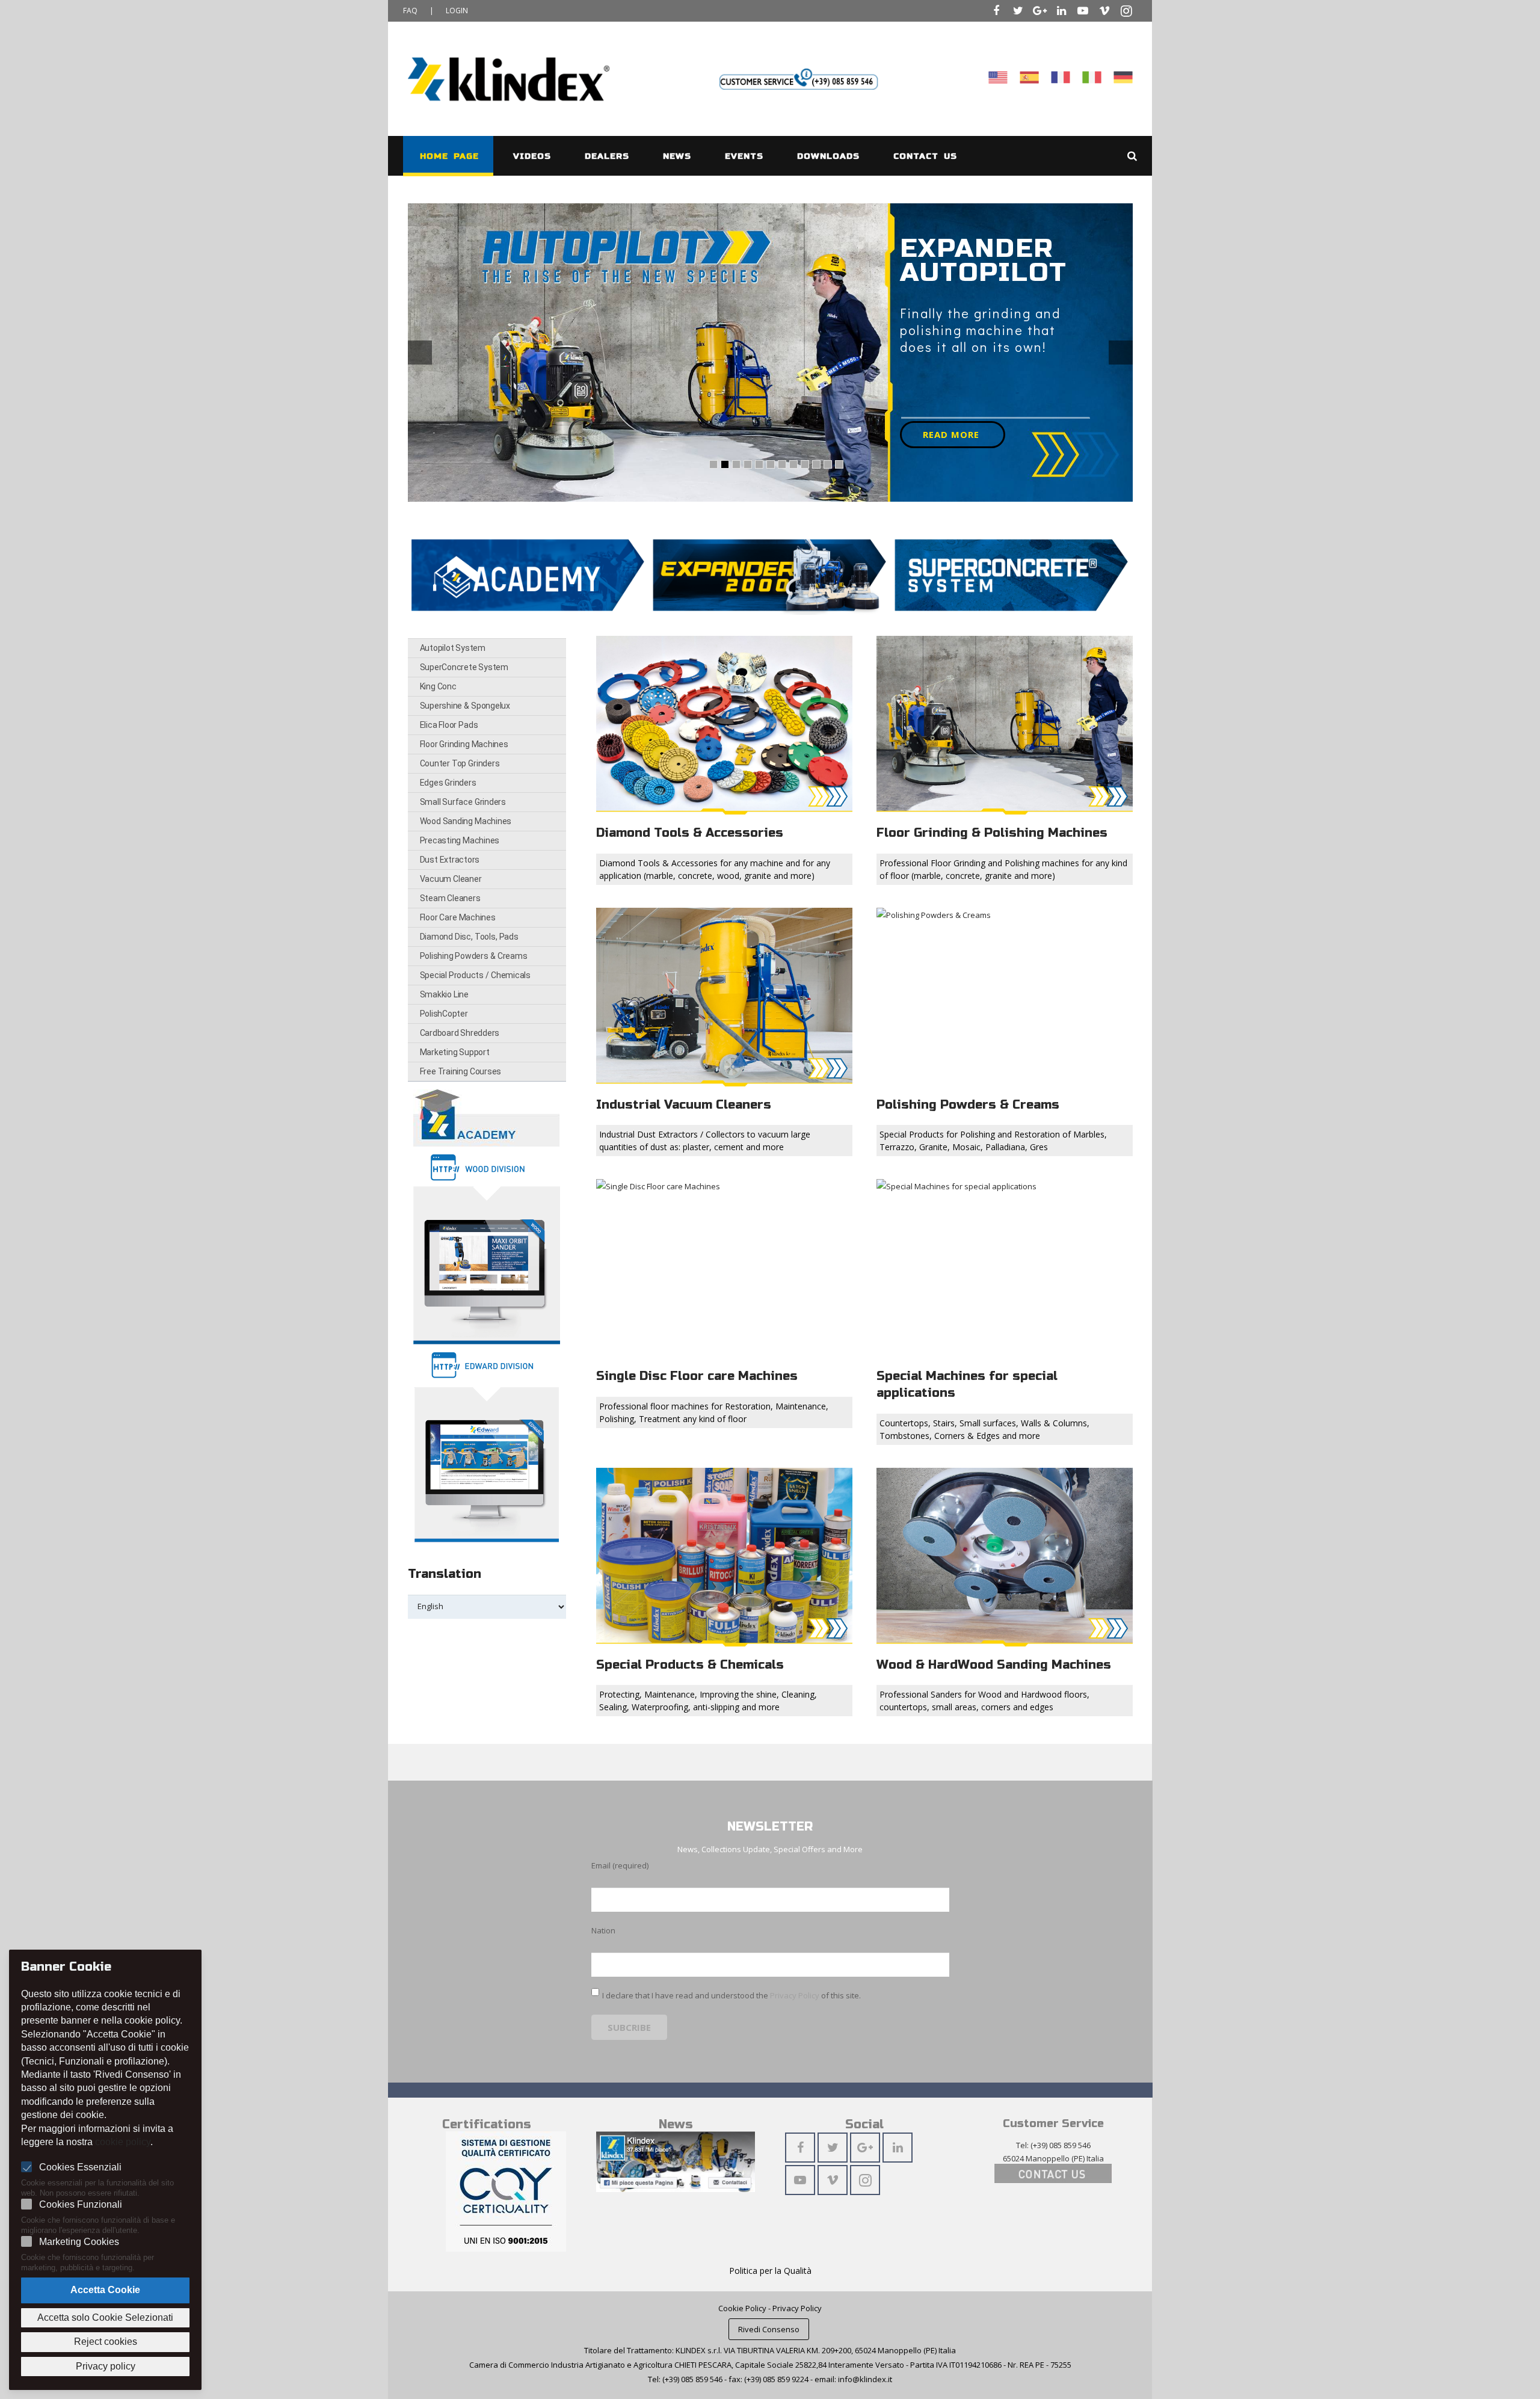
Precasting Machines (460, 840)
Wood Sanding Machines (466, 821)
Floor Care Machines (458, 917)
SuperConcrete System (464, 667)
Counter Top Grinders (460, 763)
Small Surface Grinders (463, 802)
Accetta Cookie (105, 2290)
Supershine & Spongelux (465, 706)
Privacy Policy (795, 1995)
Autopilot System (453, 648)
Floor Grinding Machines (464, 744)
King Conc (438, 686)
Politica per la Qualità (770, 2271)
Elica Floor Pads (449, 725)
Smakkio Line (444, 994)
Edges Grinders (448, 783)
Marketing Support (455, 1052)
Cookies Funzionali (81, 2204)
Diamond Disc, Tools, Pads (469, 937)
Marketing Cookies (79, 2242)
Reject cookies (106, 2342)
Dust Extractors (450, 860)
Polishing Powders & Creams (474, 956)
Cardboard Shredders (460, 1033)
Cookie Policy (742, 2308)
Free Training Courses (461, 1071)
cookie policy (123, 2142)
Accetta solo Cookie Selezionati (105, 2317)
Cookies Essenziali (80, 2167)
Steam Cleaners (450, 898)
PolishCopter (444, 1014)
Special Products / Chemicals (475, 975)
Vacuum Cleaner (451, 879)
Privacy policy (106, 2366)
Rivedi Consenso (769, 2329)
